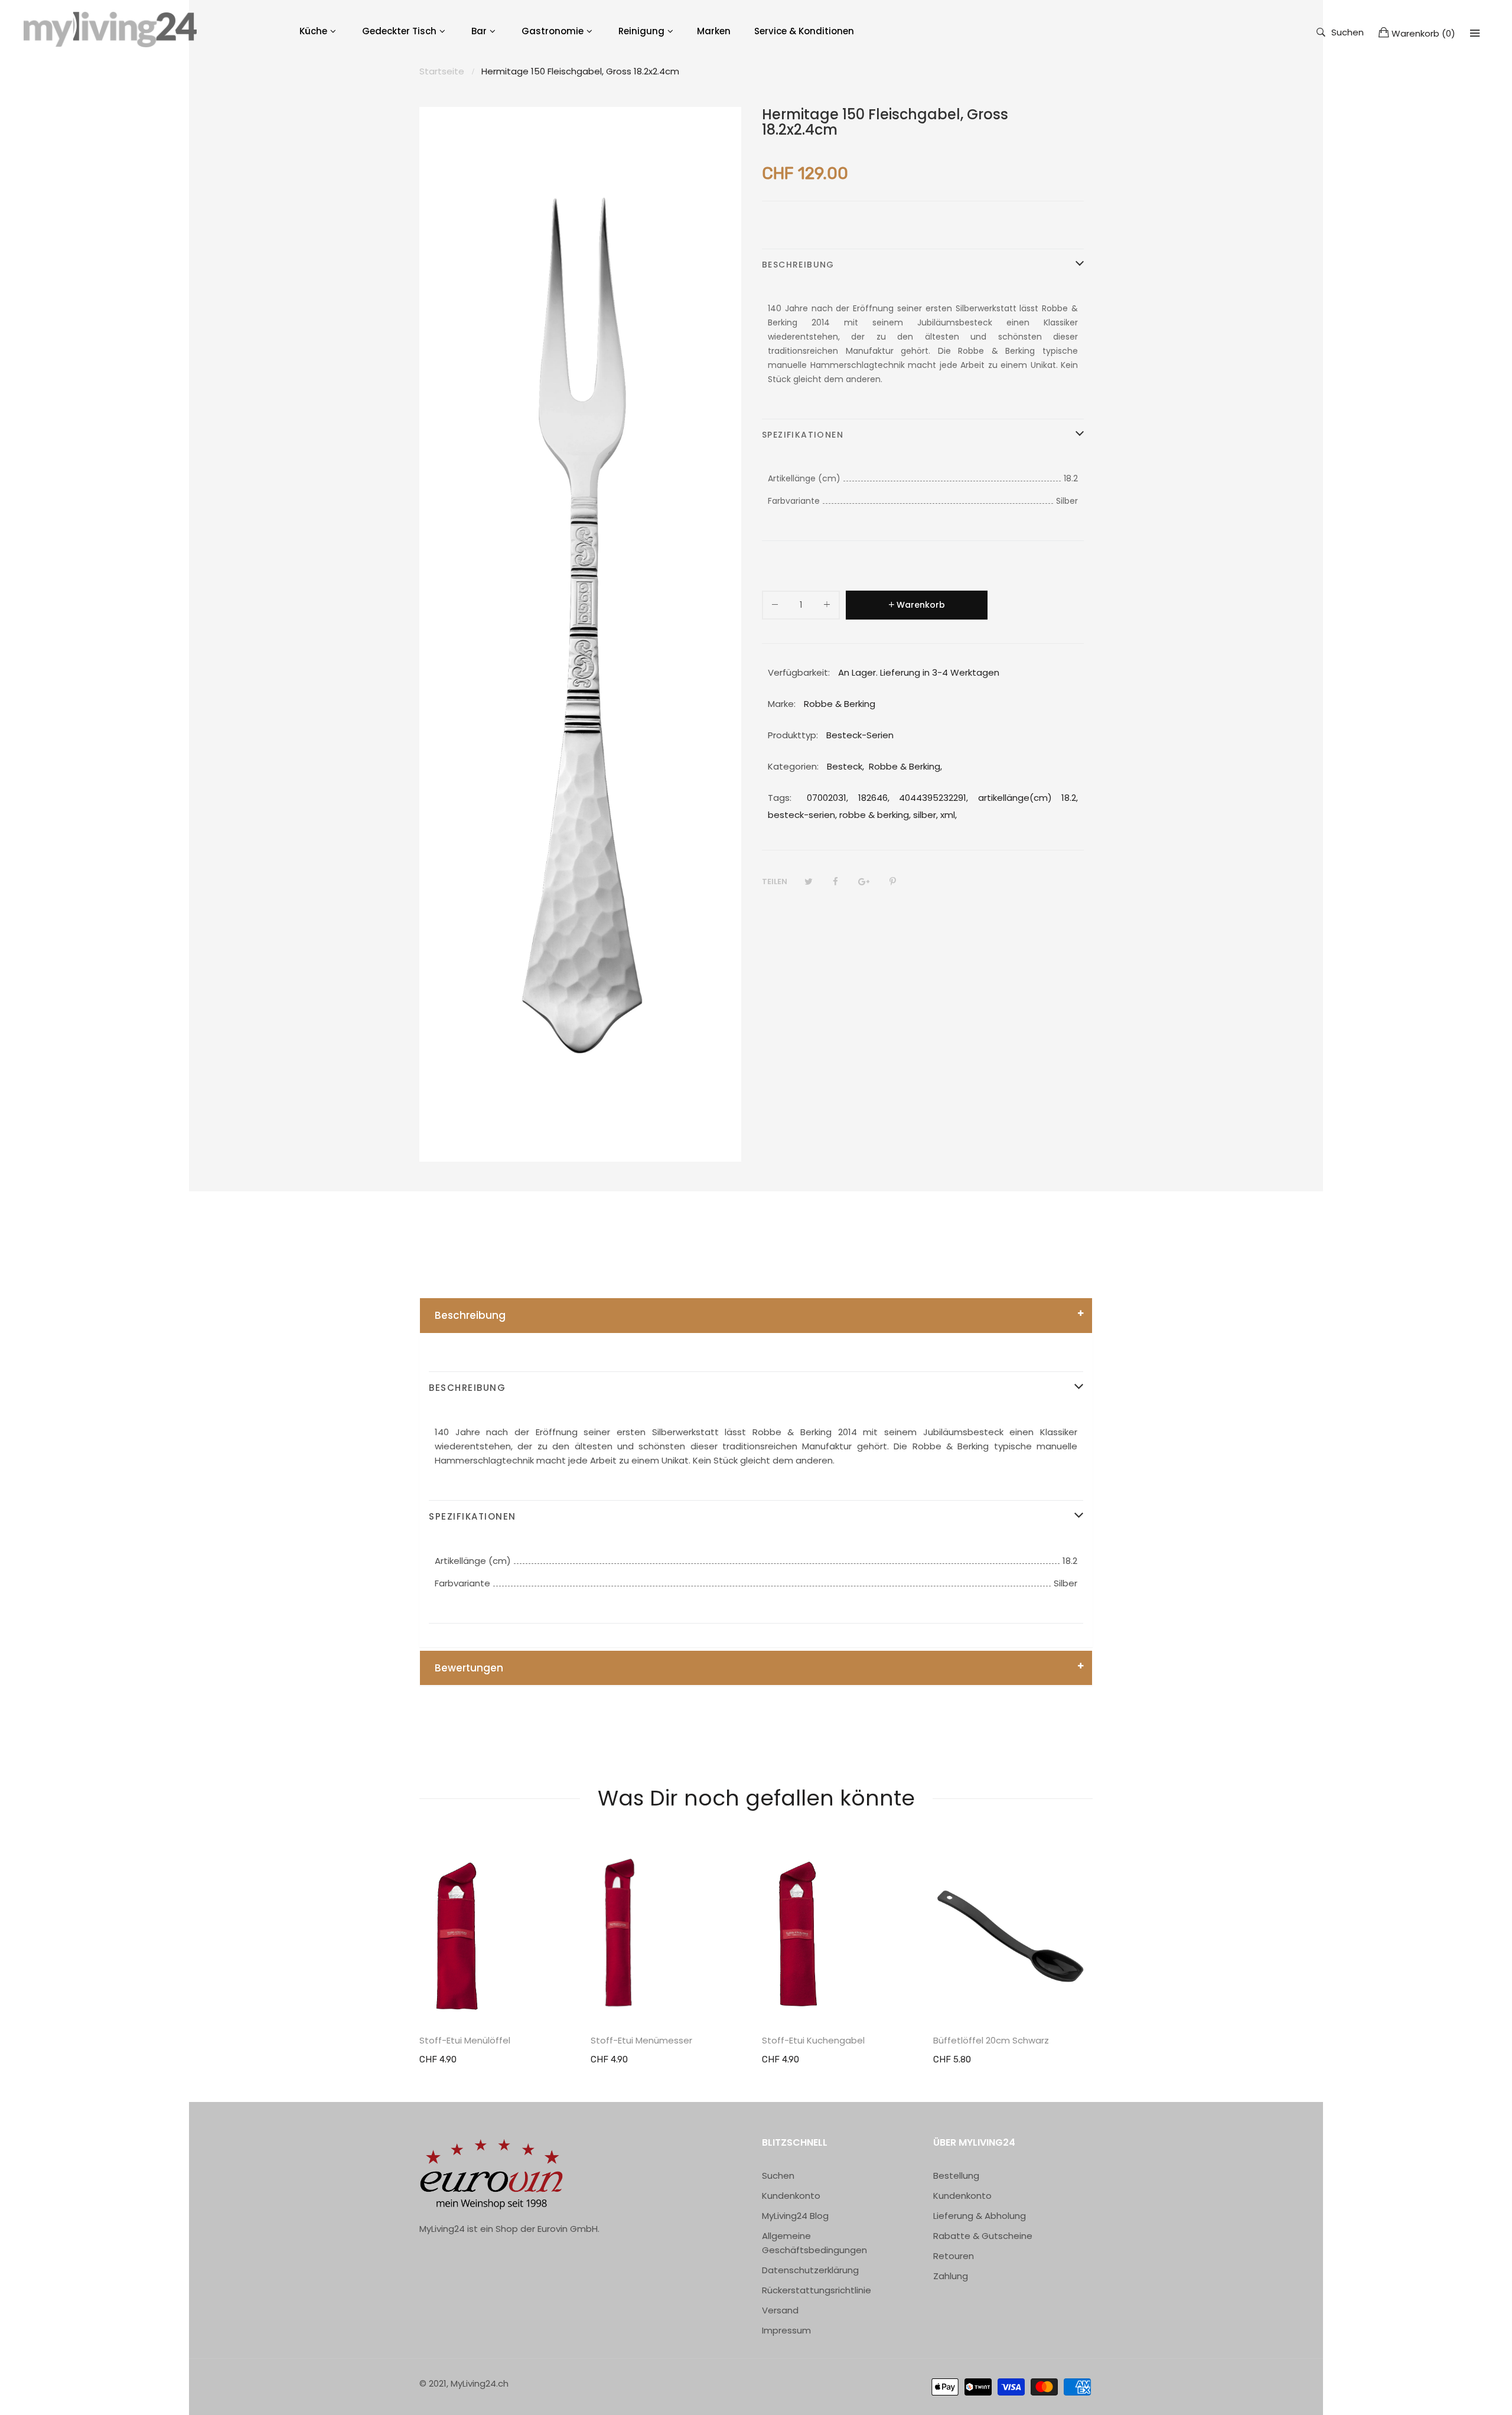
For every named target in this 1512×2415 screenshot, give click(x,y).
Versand (780, 2310)
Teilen (775, 881)
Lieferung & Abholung (980, 2216)
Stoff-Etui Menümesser (641, 2041)
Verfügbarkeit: (799, 672)
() (1423, 33)
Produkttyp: (793, 735)
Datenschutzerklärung (810, 2270)
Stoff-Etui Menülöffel (465, 2041)
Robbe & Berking (905, 766)
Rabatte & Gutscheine (983, 2236)
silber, (926, 815)
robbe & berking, (875, 815)
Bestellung (956, 2176)
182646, (874, 798)
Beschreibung (470, 1315)
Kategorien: (793, 766)
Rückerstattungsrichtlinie (817, 2290)
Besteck (845, 766)
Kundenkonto (791, 2196)
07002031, (827, 798)
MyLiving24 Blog (795, 2216)
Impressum (786, 2330)
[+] (827, 607)
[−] (775, 607)
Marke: (782, 704)
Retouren (954, 2256)
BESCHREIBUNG (798, 265)
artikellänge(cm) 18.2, (1028, 798)
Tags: (780, 798)
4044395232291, (933, 798)
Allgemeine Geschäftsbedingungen (814, 2243)
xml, (949, 815)
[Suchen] (1475, 33)
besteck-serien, (802, 815)
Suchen (1348, 32)
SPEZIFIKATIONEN (803, 435)
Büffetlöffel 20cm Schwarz (991, 2041)
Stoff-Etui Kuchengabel (813, 2041)
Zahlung (951, 2276)
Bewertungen (469, 1668)
